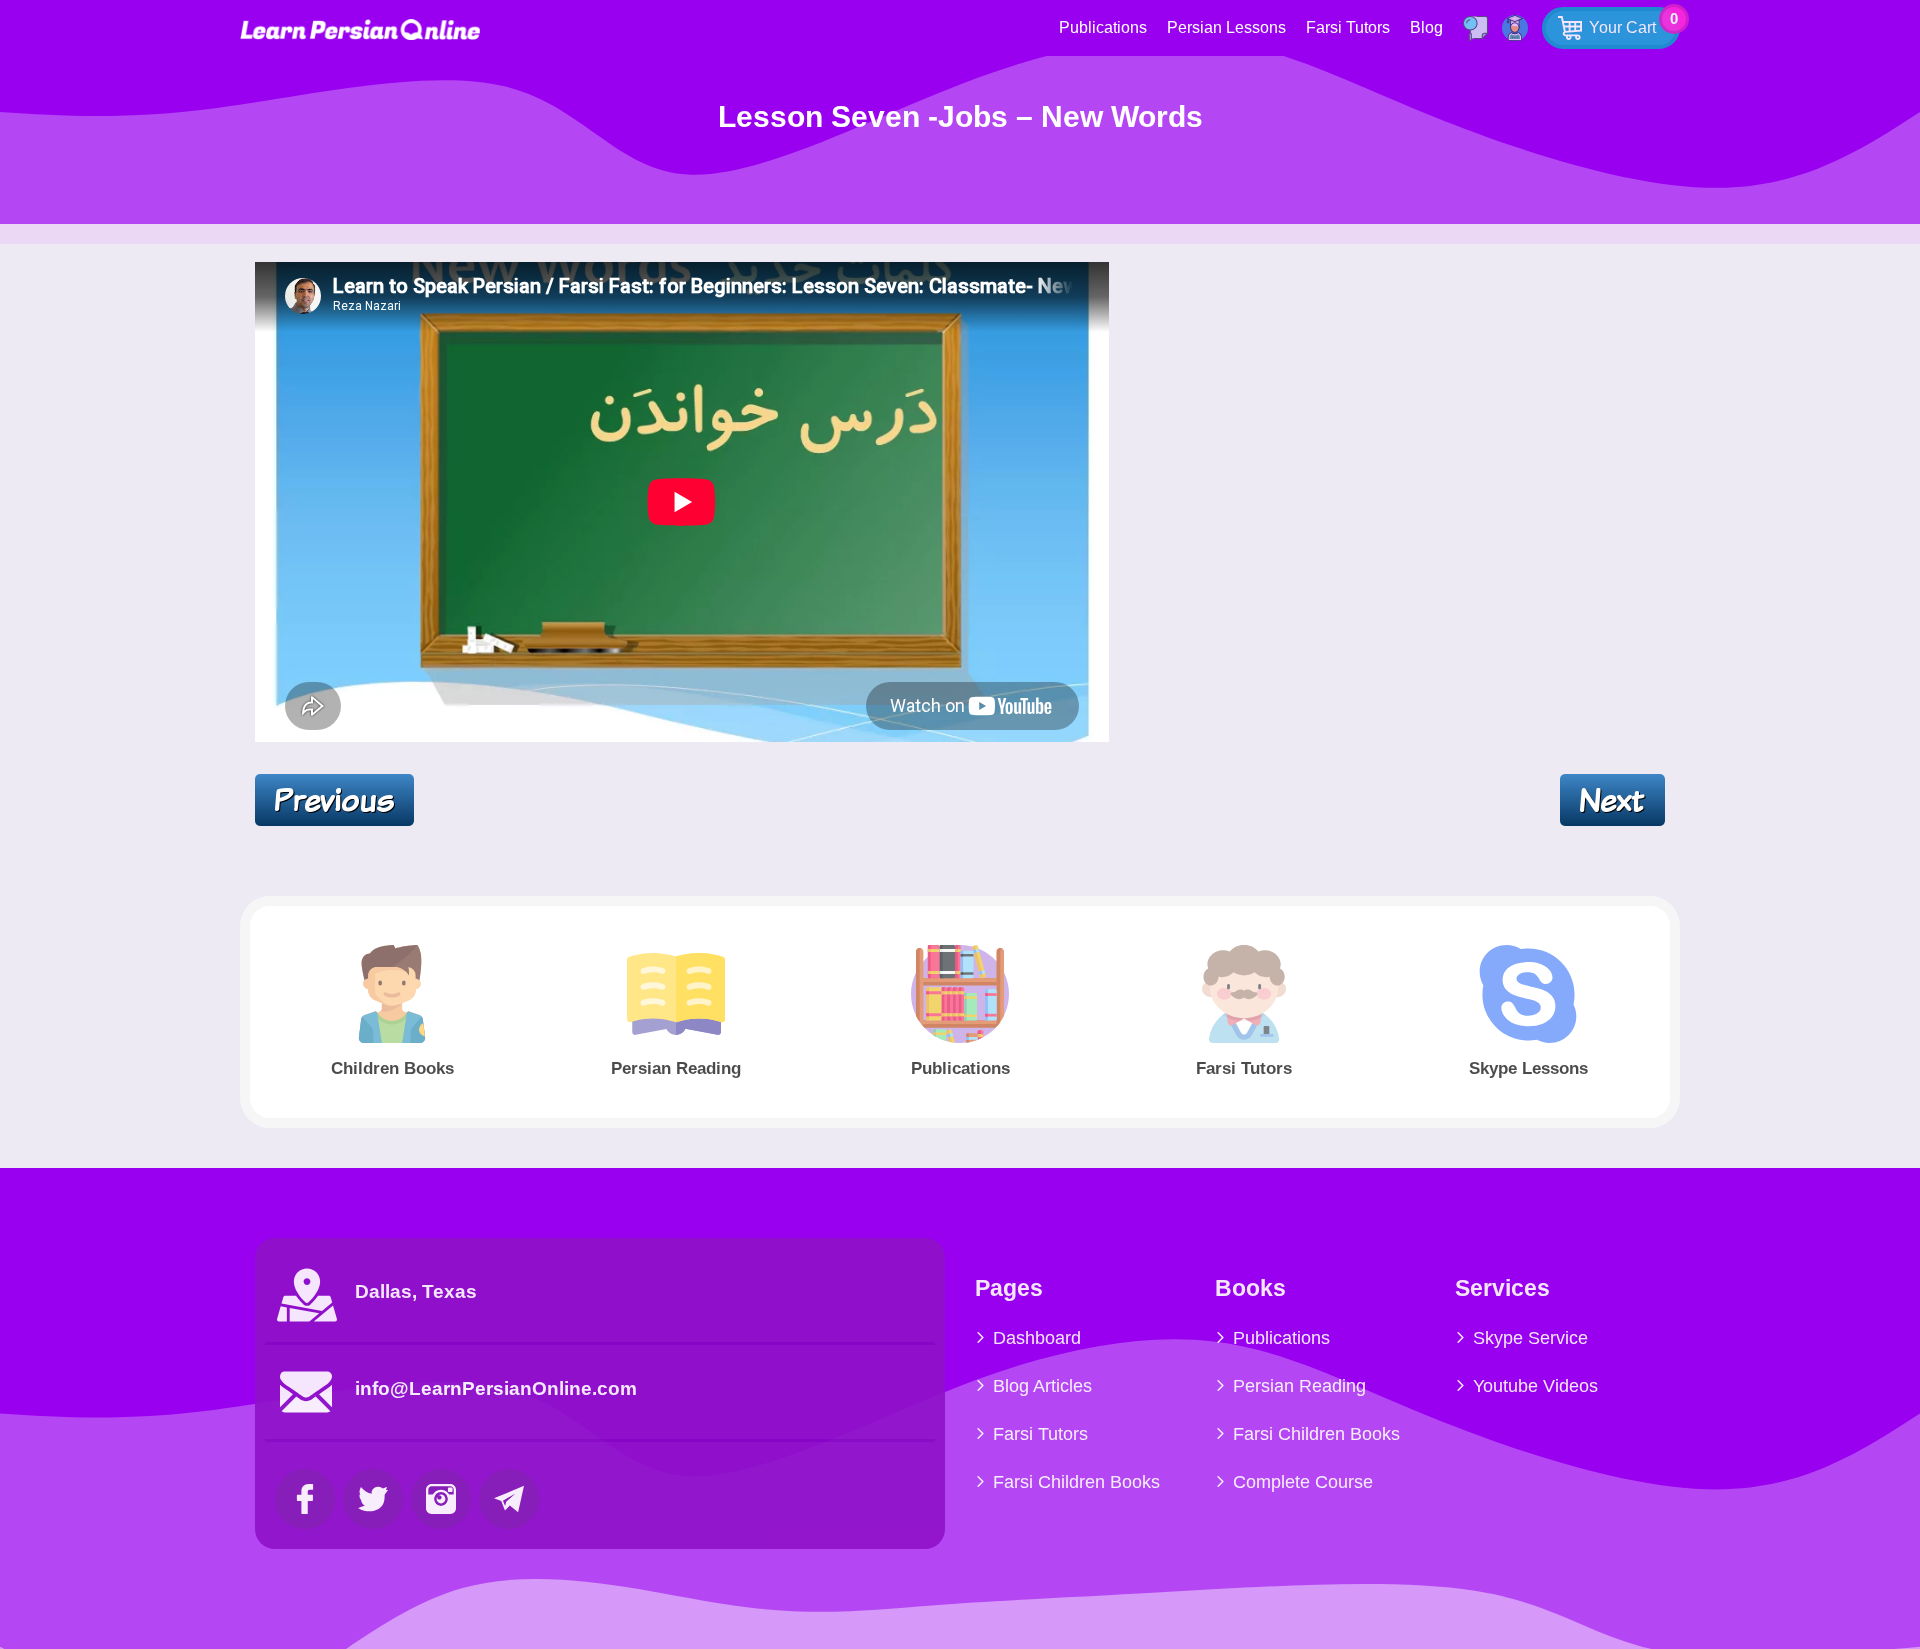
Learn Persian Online (360, 29)
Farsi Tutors (1348, 27)
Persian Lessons (1226, 27)
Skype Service (1530, 1338)
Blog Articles (1042, 1386)
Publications (1103, 27)
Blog (1426, 27)
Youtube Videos (1535, 1386)
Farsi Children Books (1076, 1482)
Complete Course (1303, 1482)
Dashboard (1037, 1338)
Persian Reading (1299, 1386)
